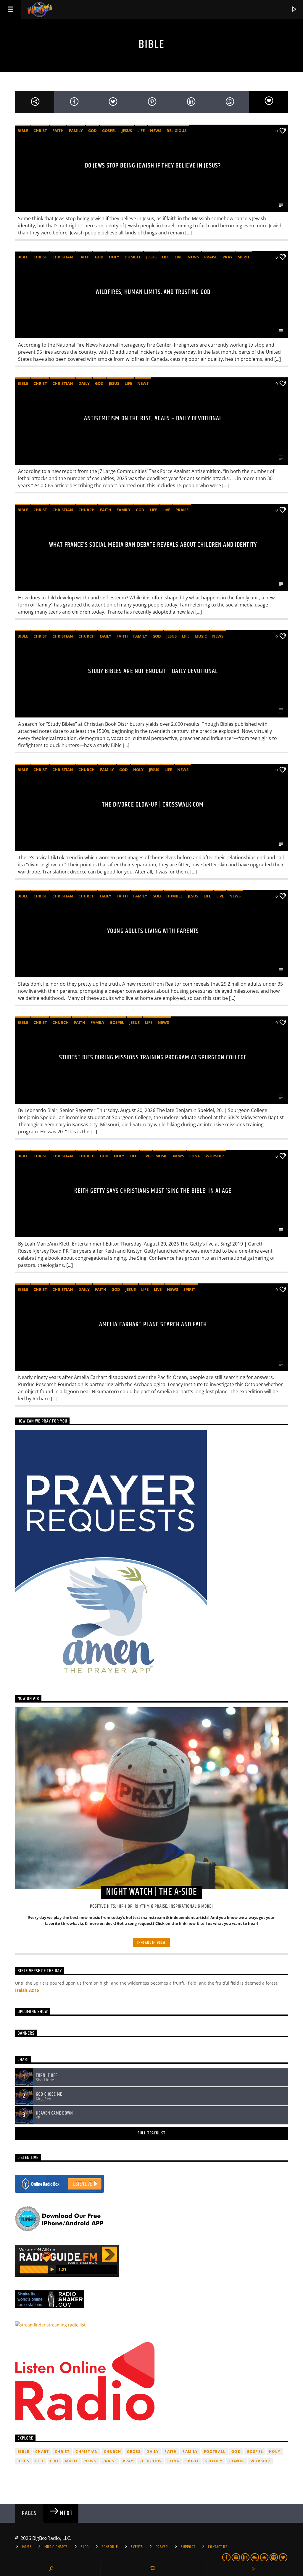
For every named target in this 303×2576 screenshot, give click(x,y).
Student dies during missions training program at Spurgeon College (153, 1057)
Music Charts (56, 2547)
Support (188, 2547)
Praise (211, 257)
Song (195, 1156)
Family (76, 131)
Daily (84, 383)
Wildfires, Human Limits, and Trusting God (153, 292)
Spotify (213, 2461)
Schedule (110, 2547)
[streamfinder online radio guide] (151, 2325)
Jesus (127, 131)
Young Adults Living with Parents (153, 931)
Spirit (244, 257)
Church (87, 510)
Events (137, 2547)
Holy (114, 257)
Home (27, 2547)
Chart (42, 2452)
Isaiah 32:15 (27, 1990)
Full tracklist (151, 2133)
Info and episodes (151, 1943)
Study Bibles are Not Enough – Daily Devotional (153, 671)
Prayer (162, 2547)
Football (215, 2452)
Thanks (236, 2461)
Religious (177, 131)
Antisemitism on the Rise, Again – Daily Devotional (153, 418)
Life (141, 131)
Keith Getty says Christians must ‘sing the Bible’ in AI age (153, 1191)
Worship (215, 1156)
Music (201, 636)
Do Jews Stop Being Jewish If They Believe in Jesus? (153, 166)
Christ (40, 131)
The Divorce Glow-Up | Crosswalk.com (153, 805)
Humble (133, 257)
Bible (23, 131)
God (92, 131)
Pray (228, 257)
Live (178, 257)
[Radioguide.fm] (151, 2261)
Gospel (109, 131)
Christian (63, 257)
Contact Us (218, 2547)
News (156, 131)
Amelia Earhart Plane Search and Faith (153, 1324)
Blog (85, 2547)
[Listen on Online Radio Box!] (151, 2184)
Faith (58, 131)
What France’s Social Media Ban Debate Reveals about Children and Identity (153, 545)
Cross (134, 2452)
